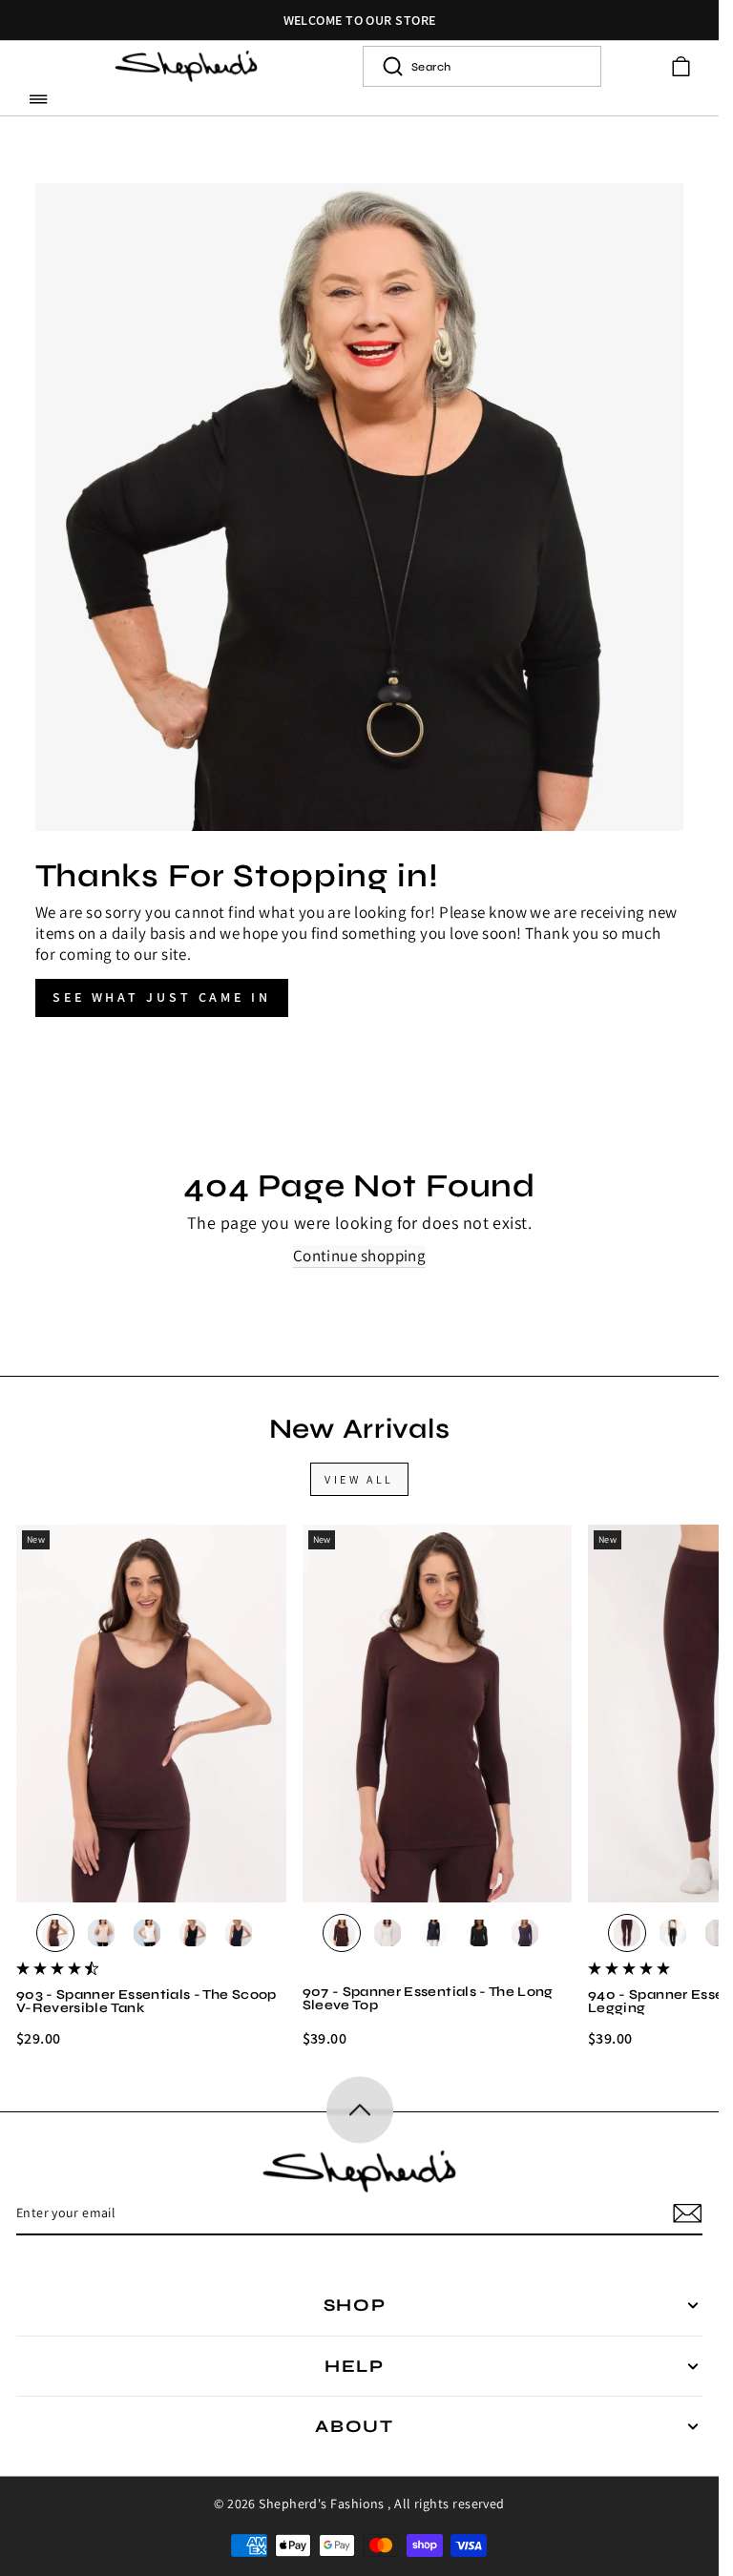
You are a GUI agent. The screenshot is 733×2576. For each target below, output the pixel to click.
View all (359, 1479)
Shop (355, 2305)
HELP (355, 2366)
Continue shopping (360, 1256)
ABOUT (355, 2426)
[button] (39, 99)
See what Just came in (162, 997)
